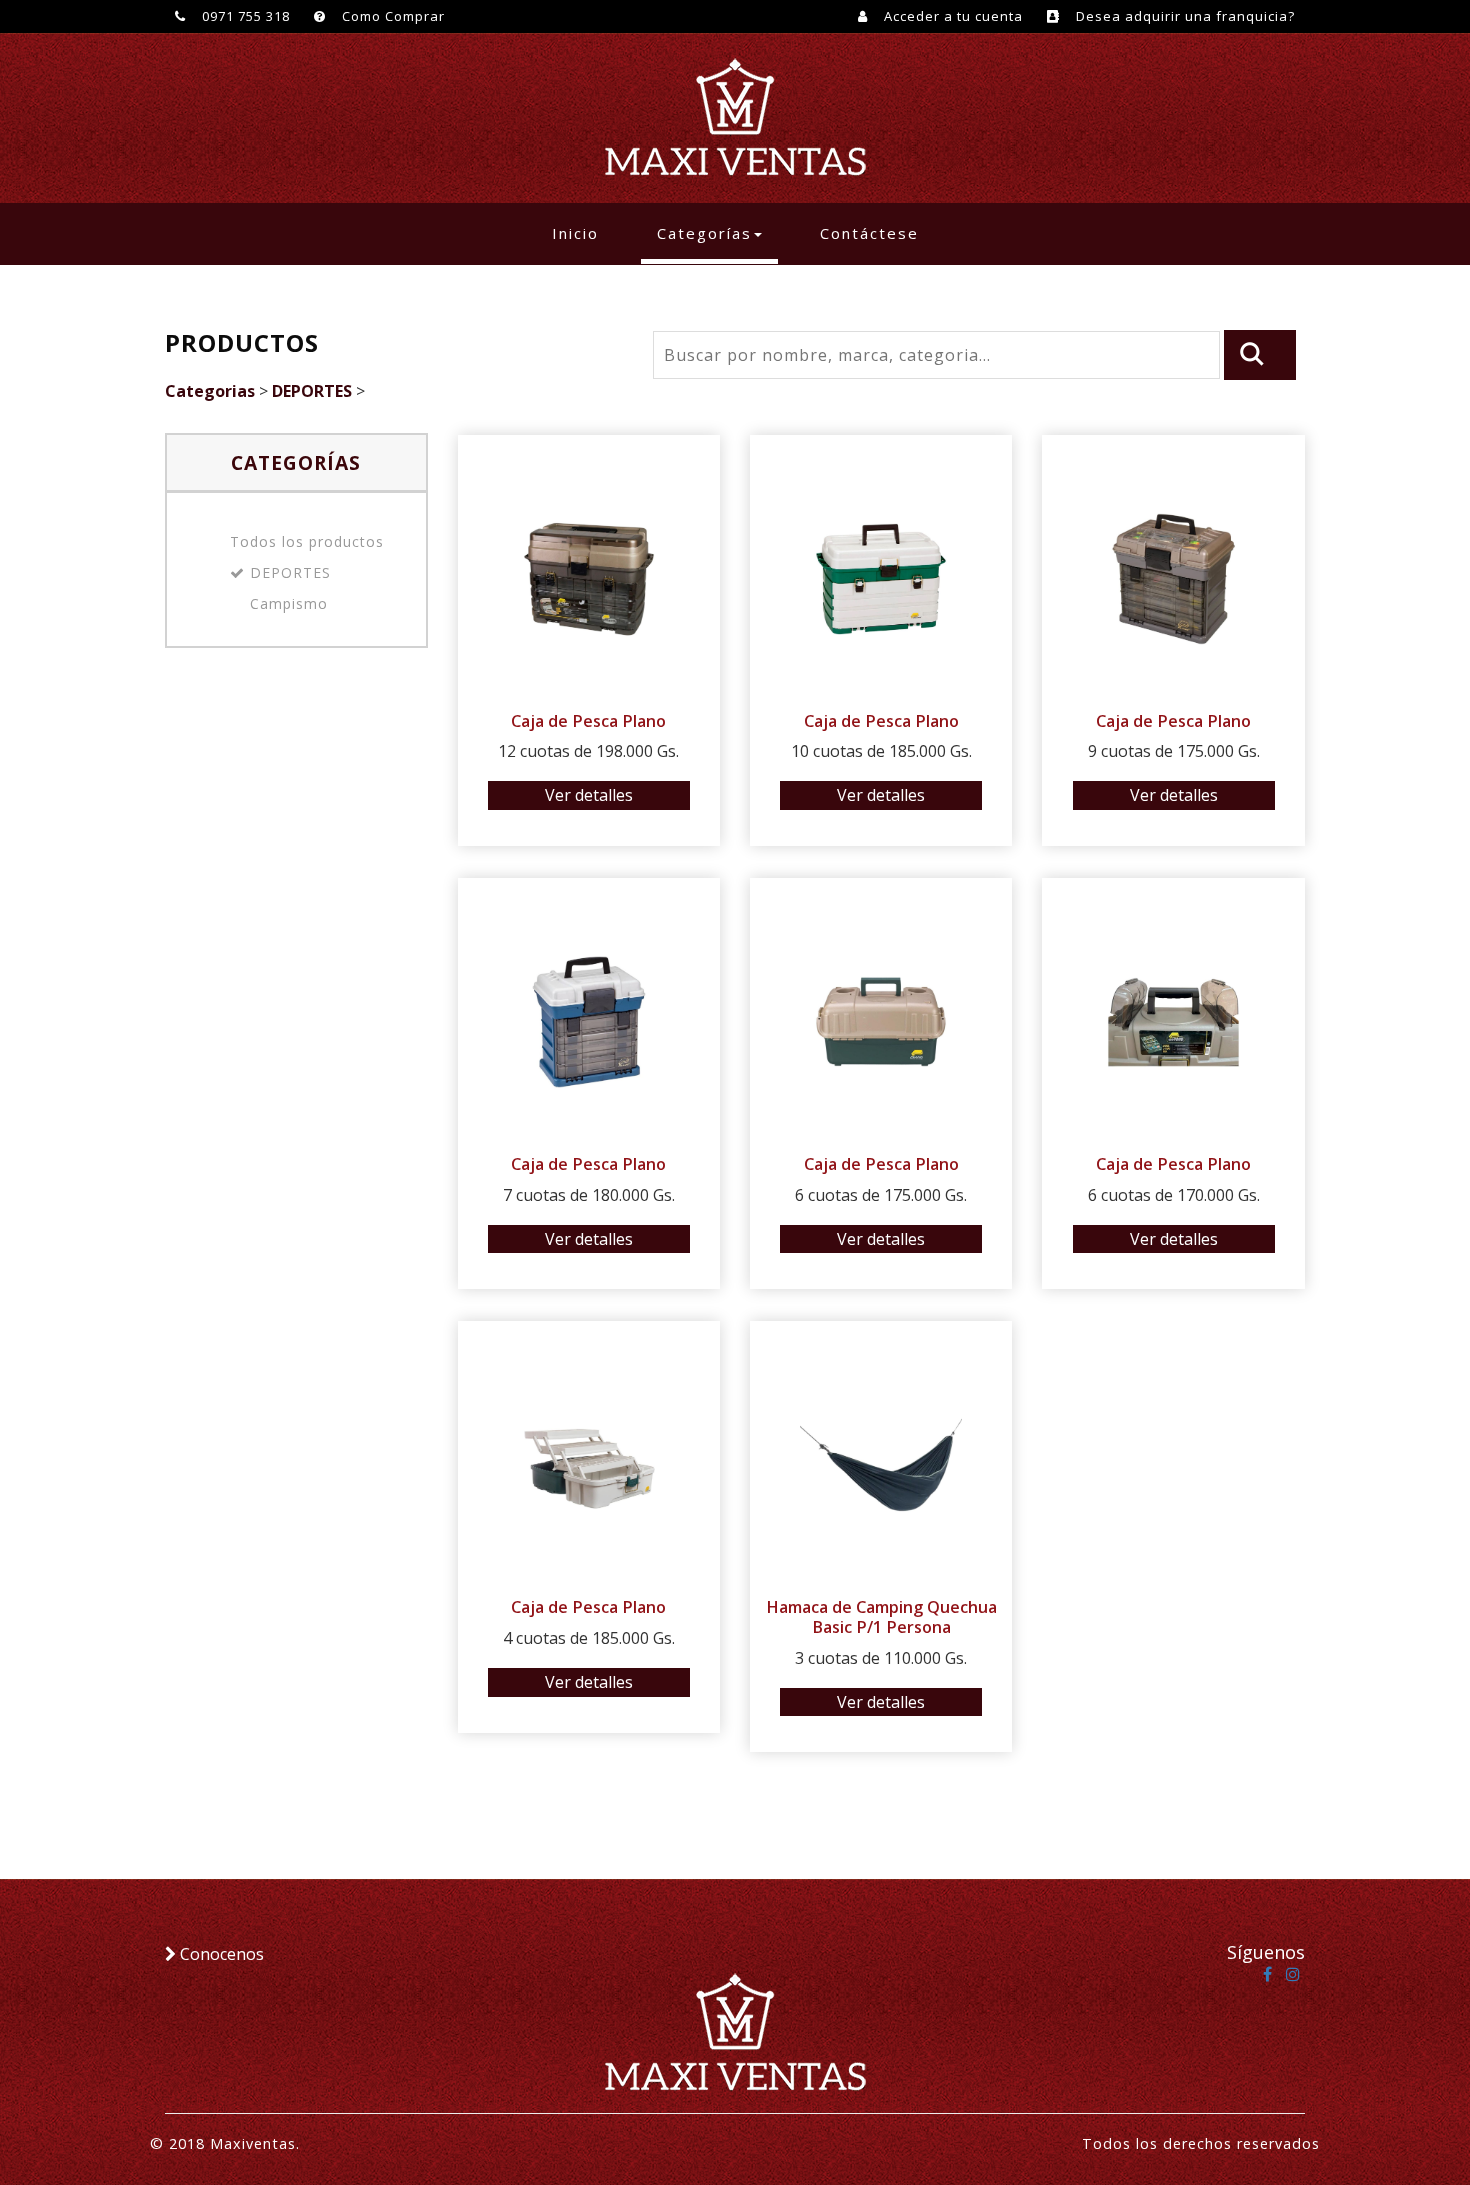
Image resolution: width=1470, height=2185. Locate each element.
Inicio (583, 232)
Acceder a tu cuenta (951, 16)
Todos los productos (307, 541)
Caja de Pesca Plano (588, 721)
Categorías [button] (704, 233)
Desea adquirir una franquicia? (1183, 16)
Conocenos (220, 1954)
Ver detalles (589, 795)
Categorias (210, 391)
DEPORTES (312, 391)
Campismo (289, 603)
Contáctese (869, 233)
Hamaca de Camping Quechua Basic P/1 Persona (881, 1617)
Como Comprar (391, 16)
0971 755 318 (244, 16)
